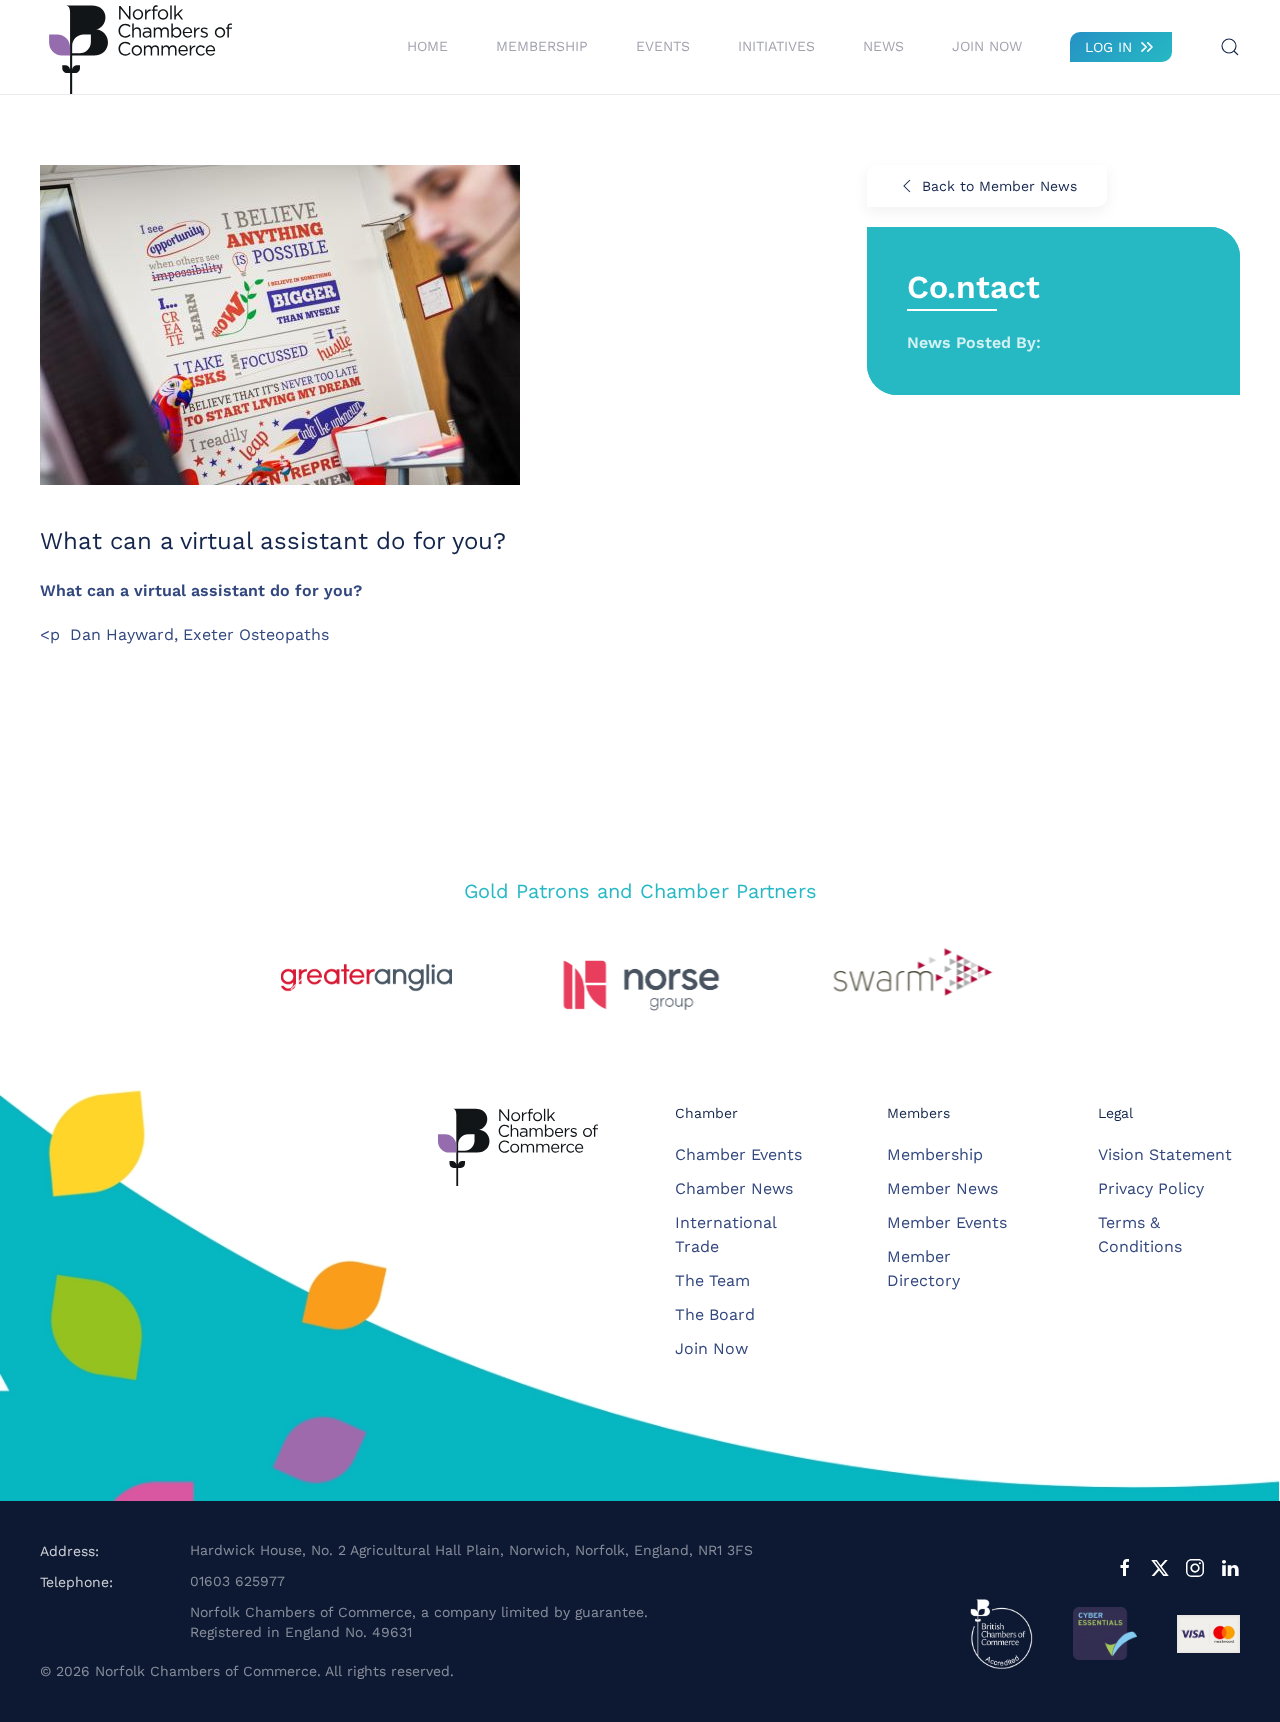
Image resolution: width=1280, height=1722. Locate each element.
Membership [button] (542, 46)
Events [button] (663, 46)
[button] (1230, 47)
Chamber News (734, 1188)
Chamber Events (738, 1154)
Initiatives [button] (776, 46)
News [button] (883, 46)
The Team (712, 1280)
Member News (942, 1188)
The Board (715, 1314)
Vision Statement (1165, 1154)
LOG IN (1108, 47)
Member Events (947, 1222)
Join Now (987, 46)
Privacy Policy (1151, 1188)
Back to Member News (999, 186)
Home (427, 46)
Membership (935, 1154)
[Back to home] (140, 47)
